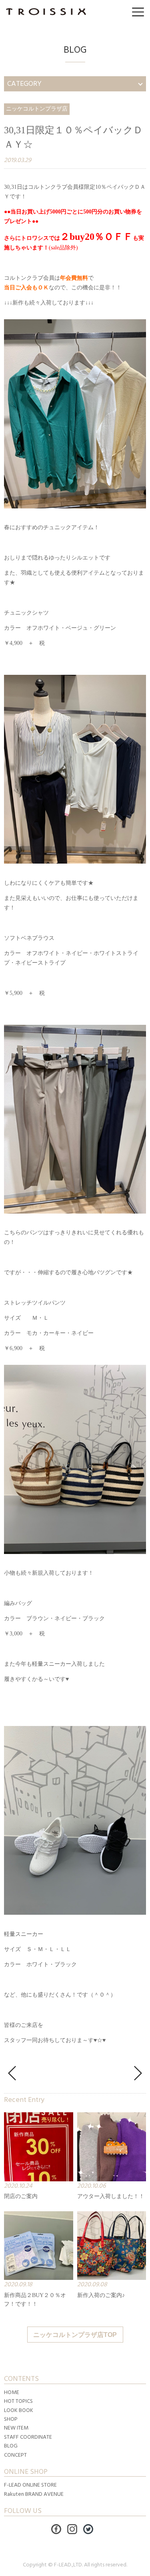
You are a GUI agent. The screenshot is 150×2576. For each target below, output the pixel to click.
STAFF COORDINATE (28, 2437)
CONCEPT (15, 2455)
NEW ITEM (16, 2428)
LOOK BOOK (19, 2410)
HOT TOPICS (18, 2401)
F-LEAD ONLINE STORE (30, 2485)
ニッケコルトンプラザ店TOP (75, 2335)
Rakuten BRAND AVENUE (34, 2494)
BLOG (11, 2446)
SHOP (11, 2419)
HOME (12, 2392)
